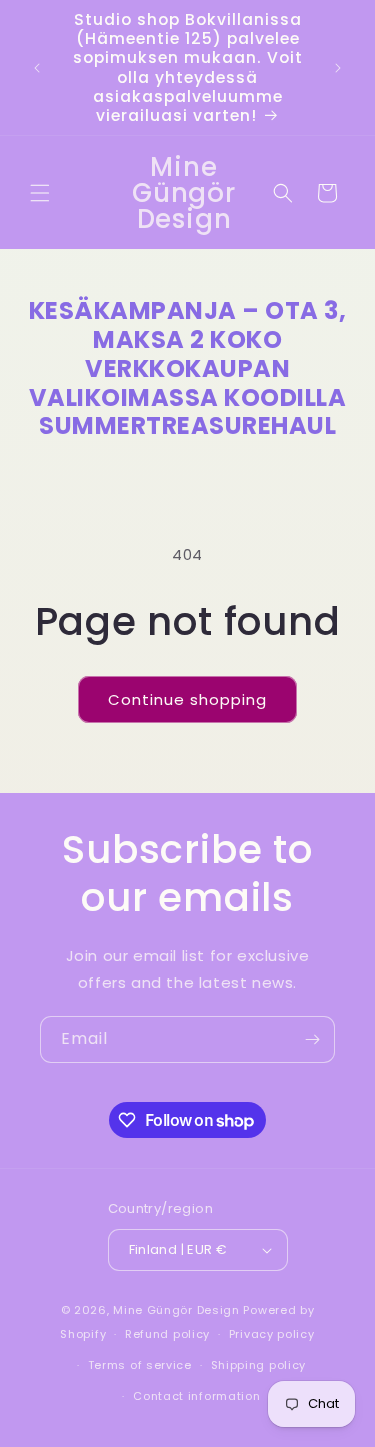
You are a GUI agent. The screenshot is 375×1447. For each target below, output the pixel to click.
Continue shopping (187, 699)
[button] (40, 193)
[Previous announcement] (37, 68)
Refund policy (167, 1334)
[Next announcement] (338, 68)
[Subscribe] (312, 1039)
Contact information (196, 1396)
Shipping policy (259, 1365)
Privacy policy (272, 1334)
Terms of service (140, 1365)
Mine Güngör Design (176, 1310)
